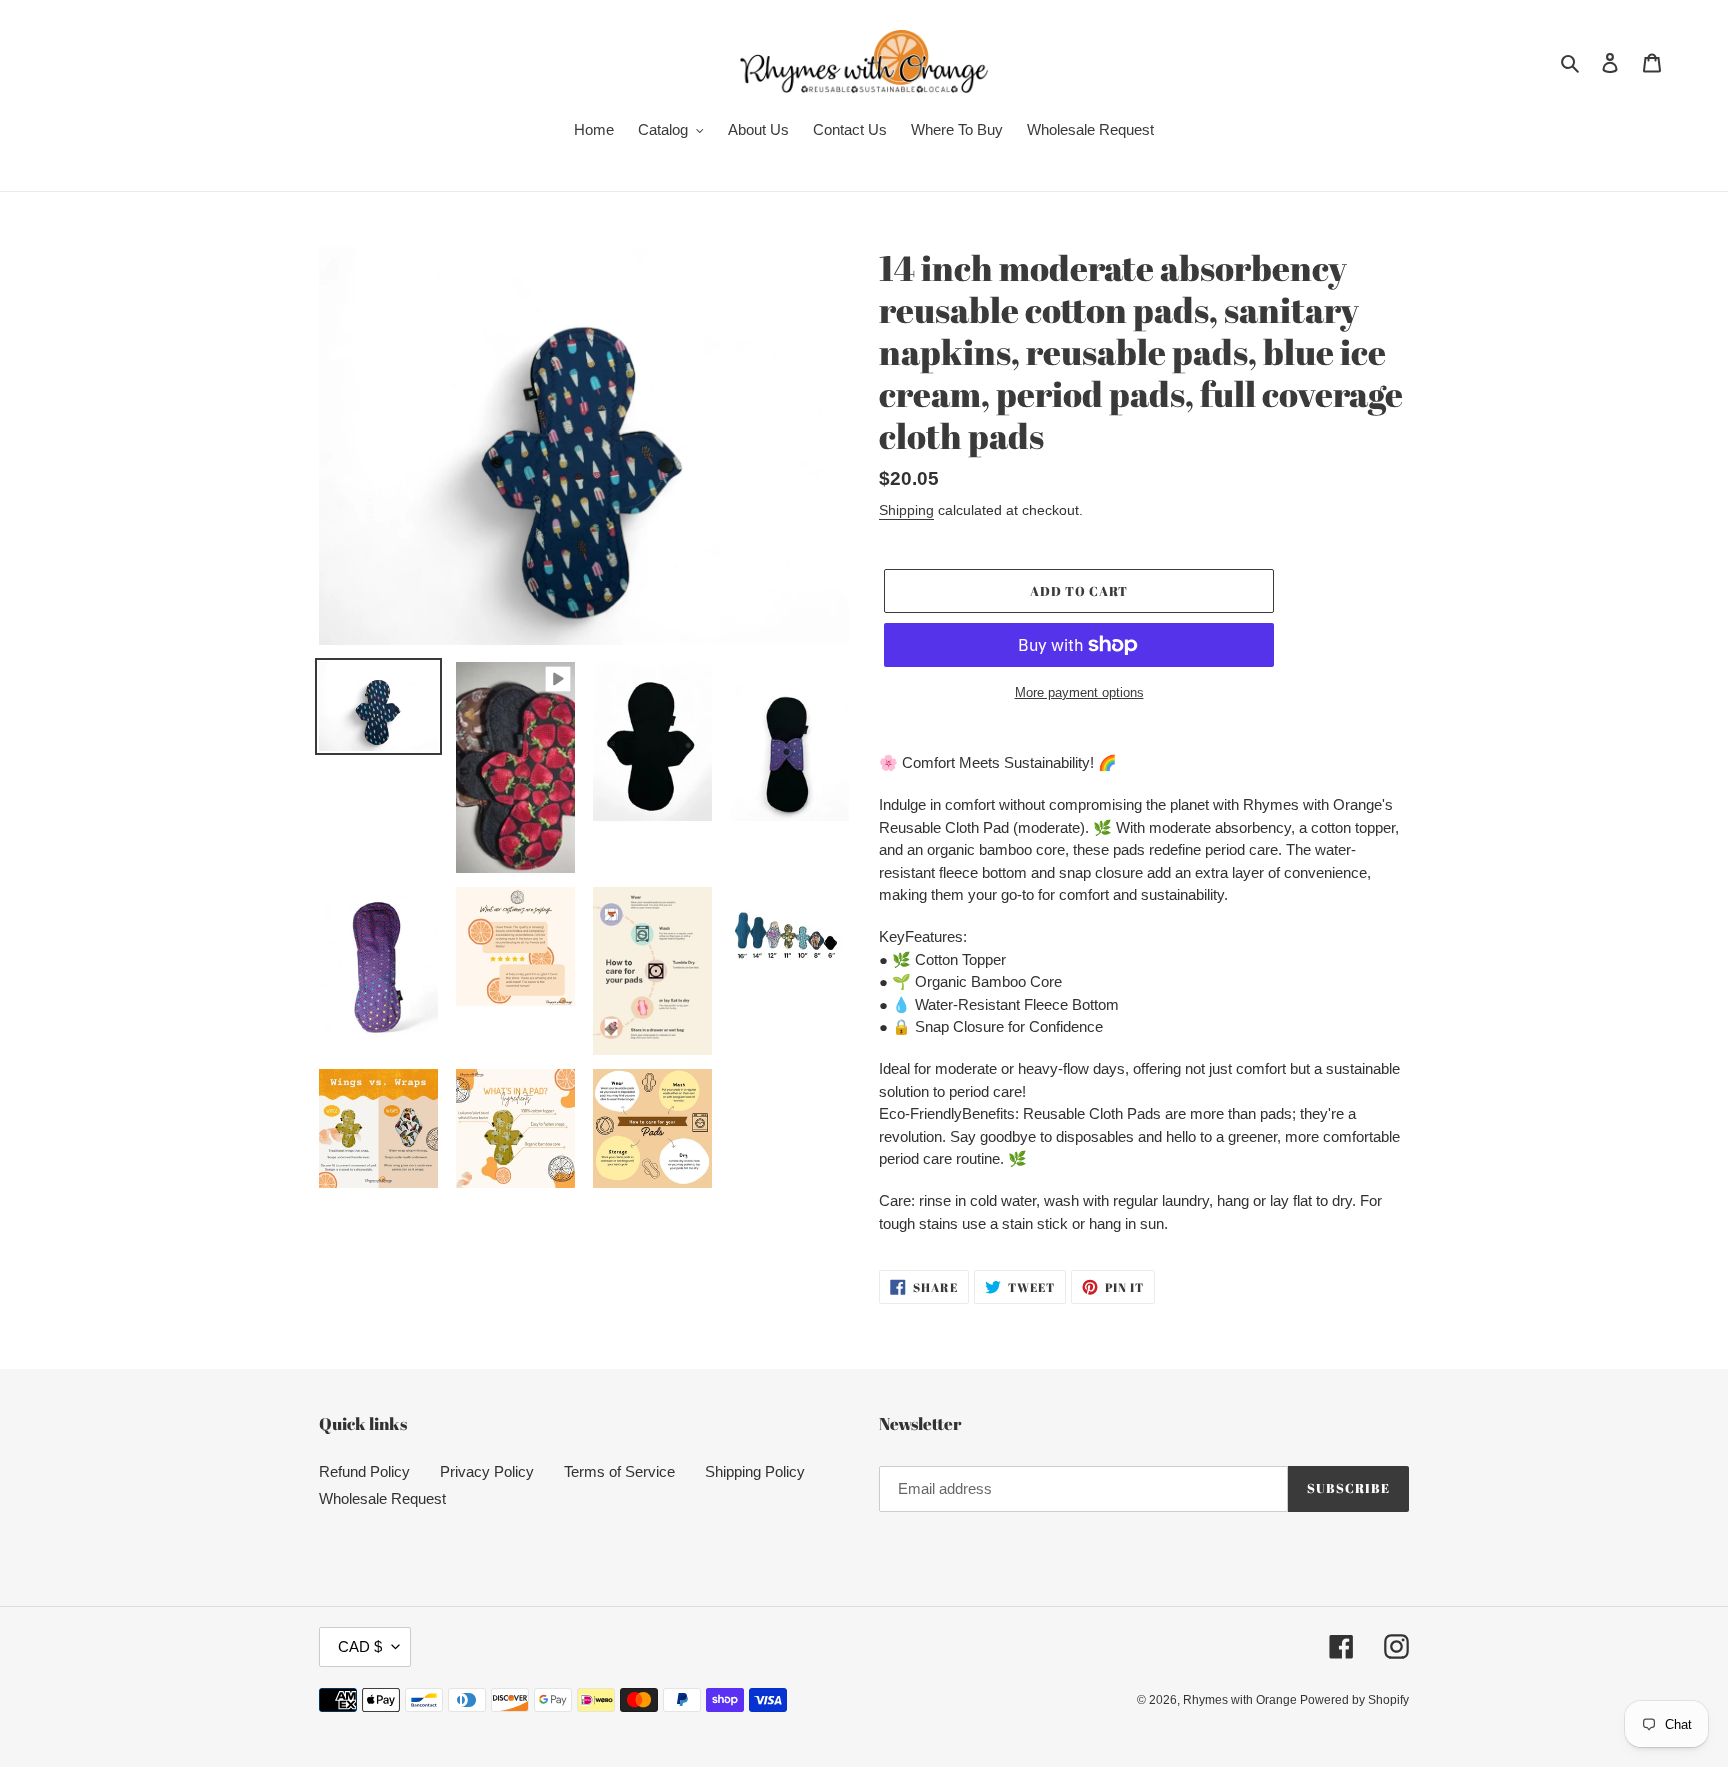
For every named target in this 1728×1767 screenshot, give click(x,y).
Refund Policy (364, 1471)
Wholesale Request (382, 1498)
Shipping (906, 510)
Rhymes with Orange (1241, 1700)
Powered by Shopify (1354, 1700)
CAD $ (360, 1646)
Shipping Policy (755, 1471)
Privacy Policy (487, 1471)
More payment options (1079, 692)
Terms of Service (619, 1471)
